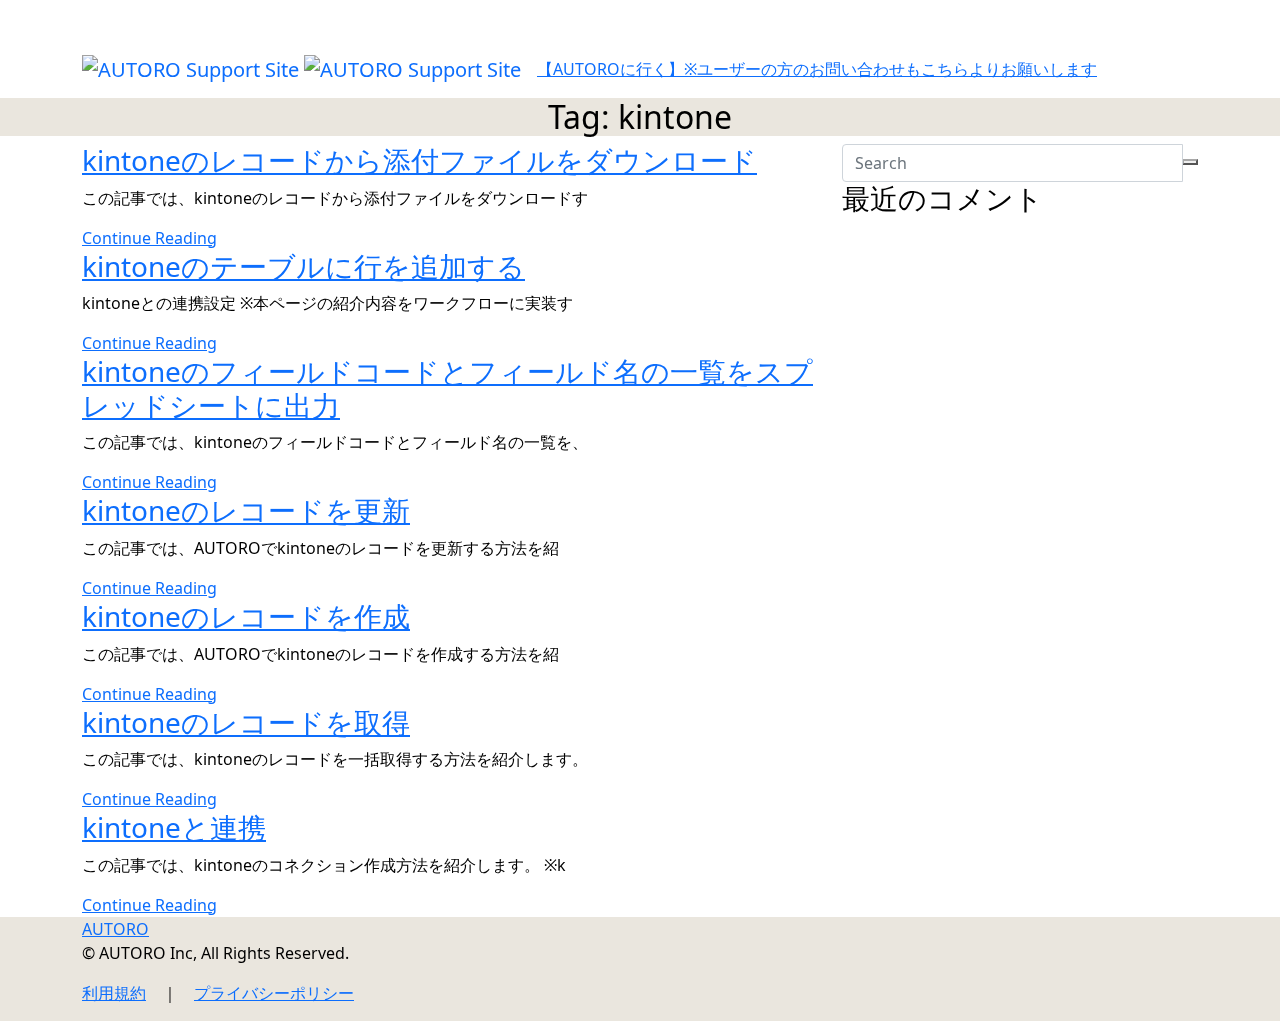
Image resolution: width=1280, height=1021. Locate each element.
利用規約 (114, 993)
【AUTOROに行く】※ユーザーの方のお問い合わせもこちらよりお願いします (817, 69)
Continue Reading (149, 238)
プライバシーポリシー (274, 993)
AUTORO (115, 929)
